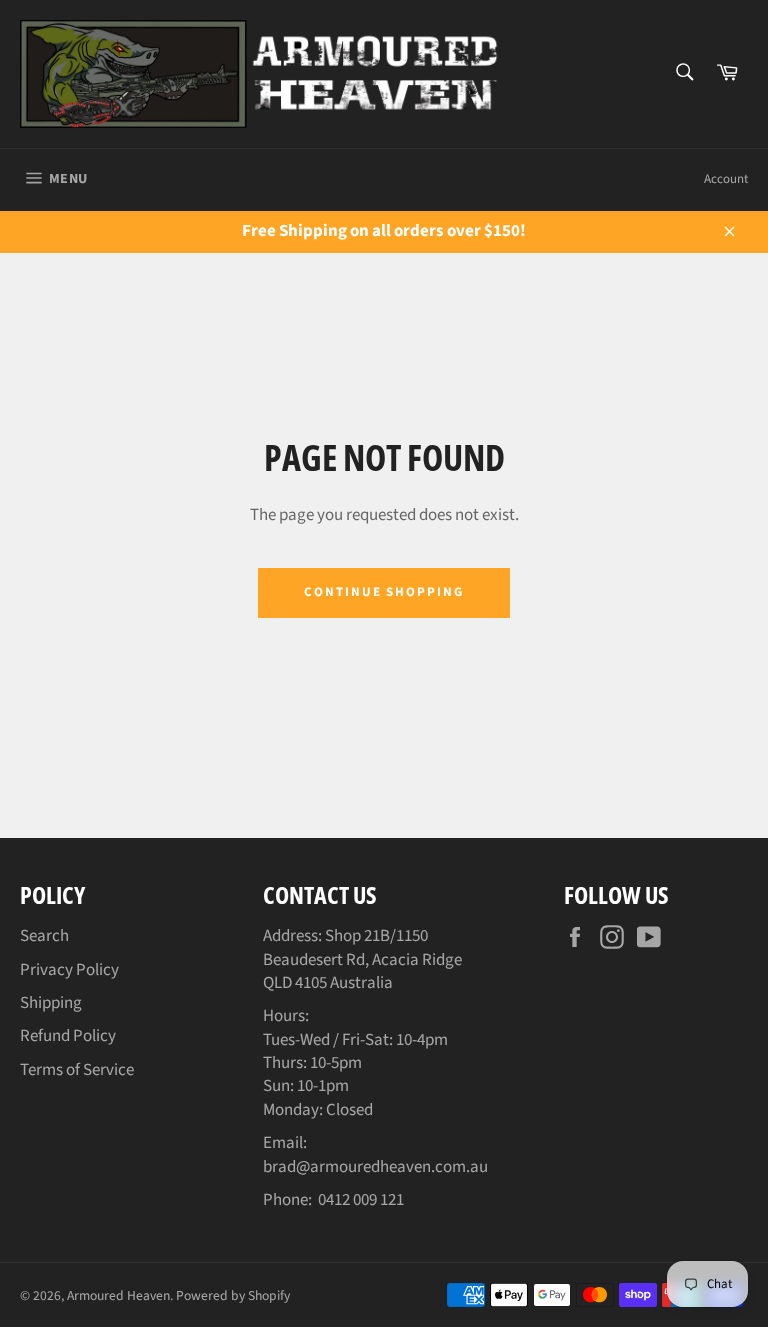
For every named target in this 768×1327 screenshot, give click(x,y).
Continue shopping (384, 592)
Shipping (51, 1003)
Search (44, 936)
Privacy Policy (69, 970)
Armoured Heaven (118, 1295)
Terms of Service (77, 1070)
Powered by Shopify (233, 1295)
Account (726, 179)
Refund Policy (68, 1036)
